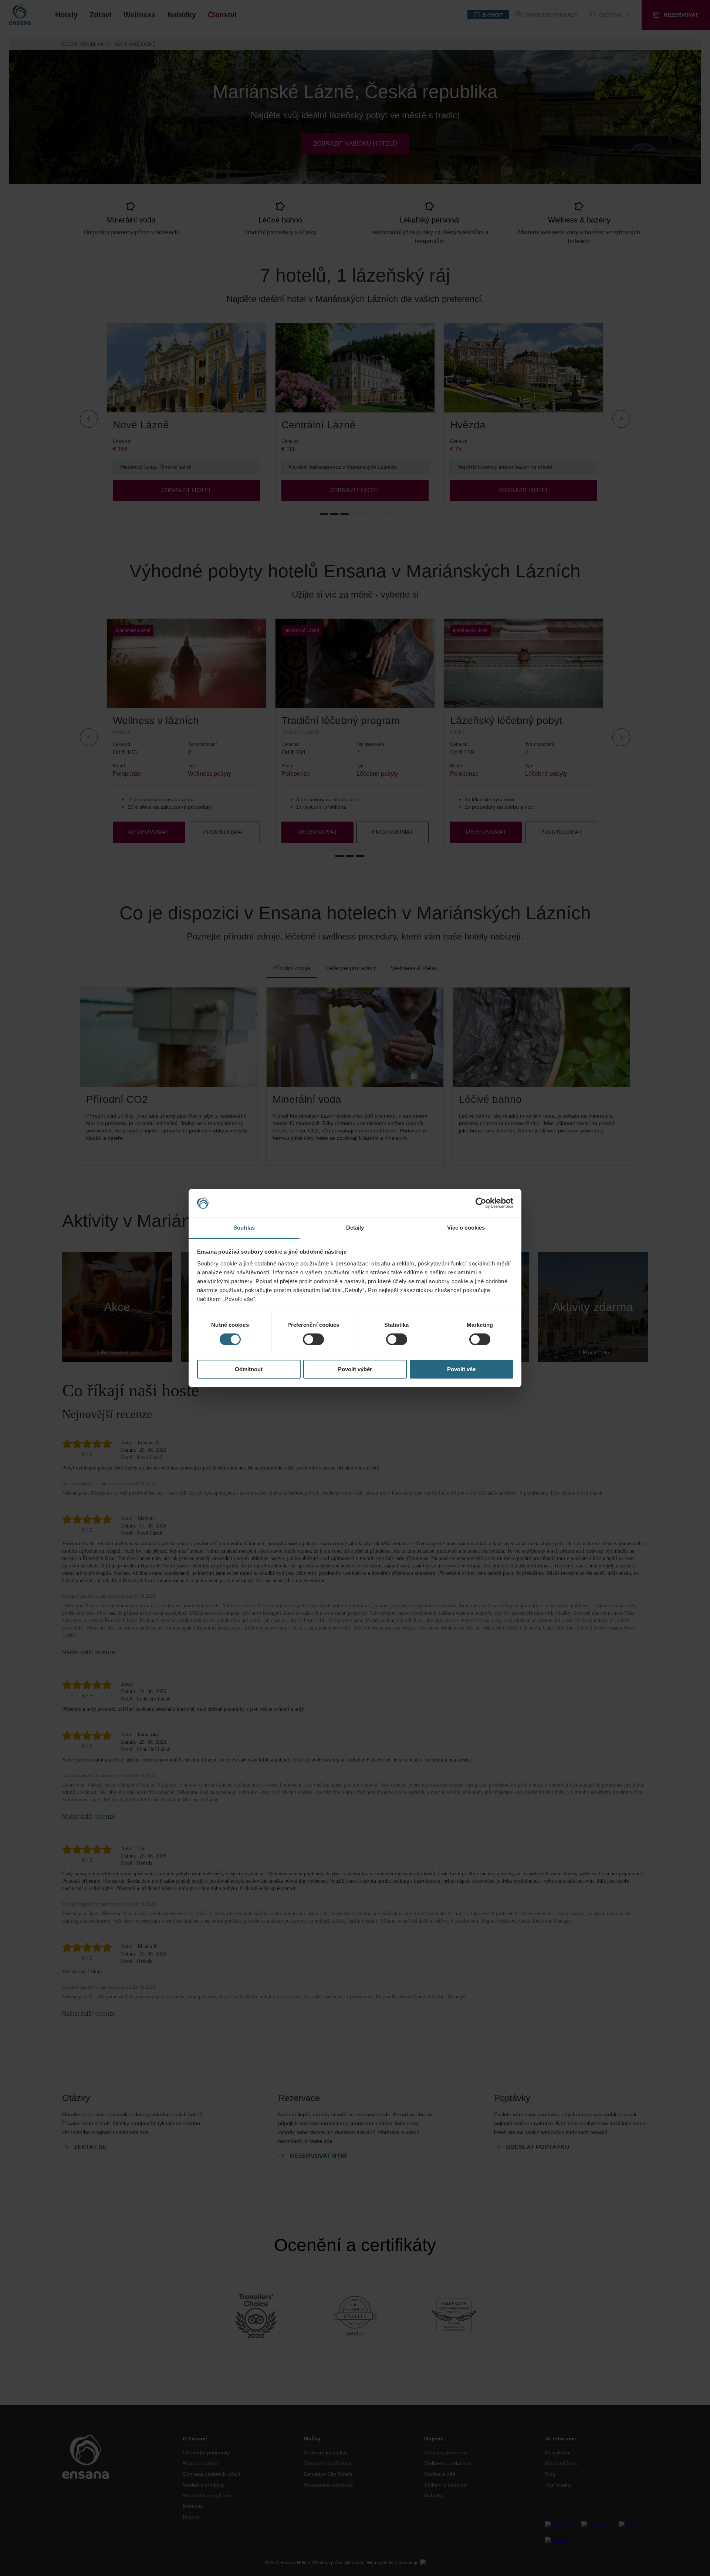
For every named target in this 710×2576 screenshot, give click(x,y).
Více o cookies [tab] (466, 1228)
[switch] (313, 1339)
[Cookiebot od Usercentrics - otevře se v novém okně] (481, 1203)
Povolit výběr (355, 1369)
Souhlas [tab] (244, 1228)
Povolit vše (461, 1369)
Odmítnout (249, 1369)
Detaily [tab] (355, 1228)
